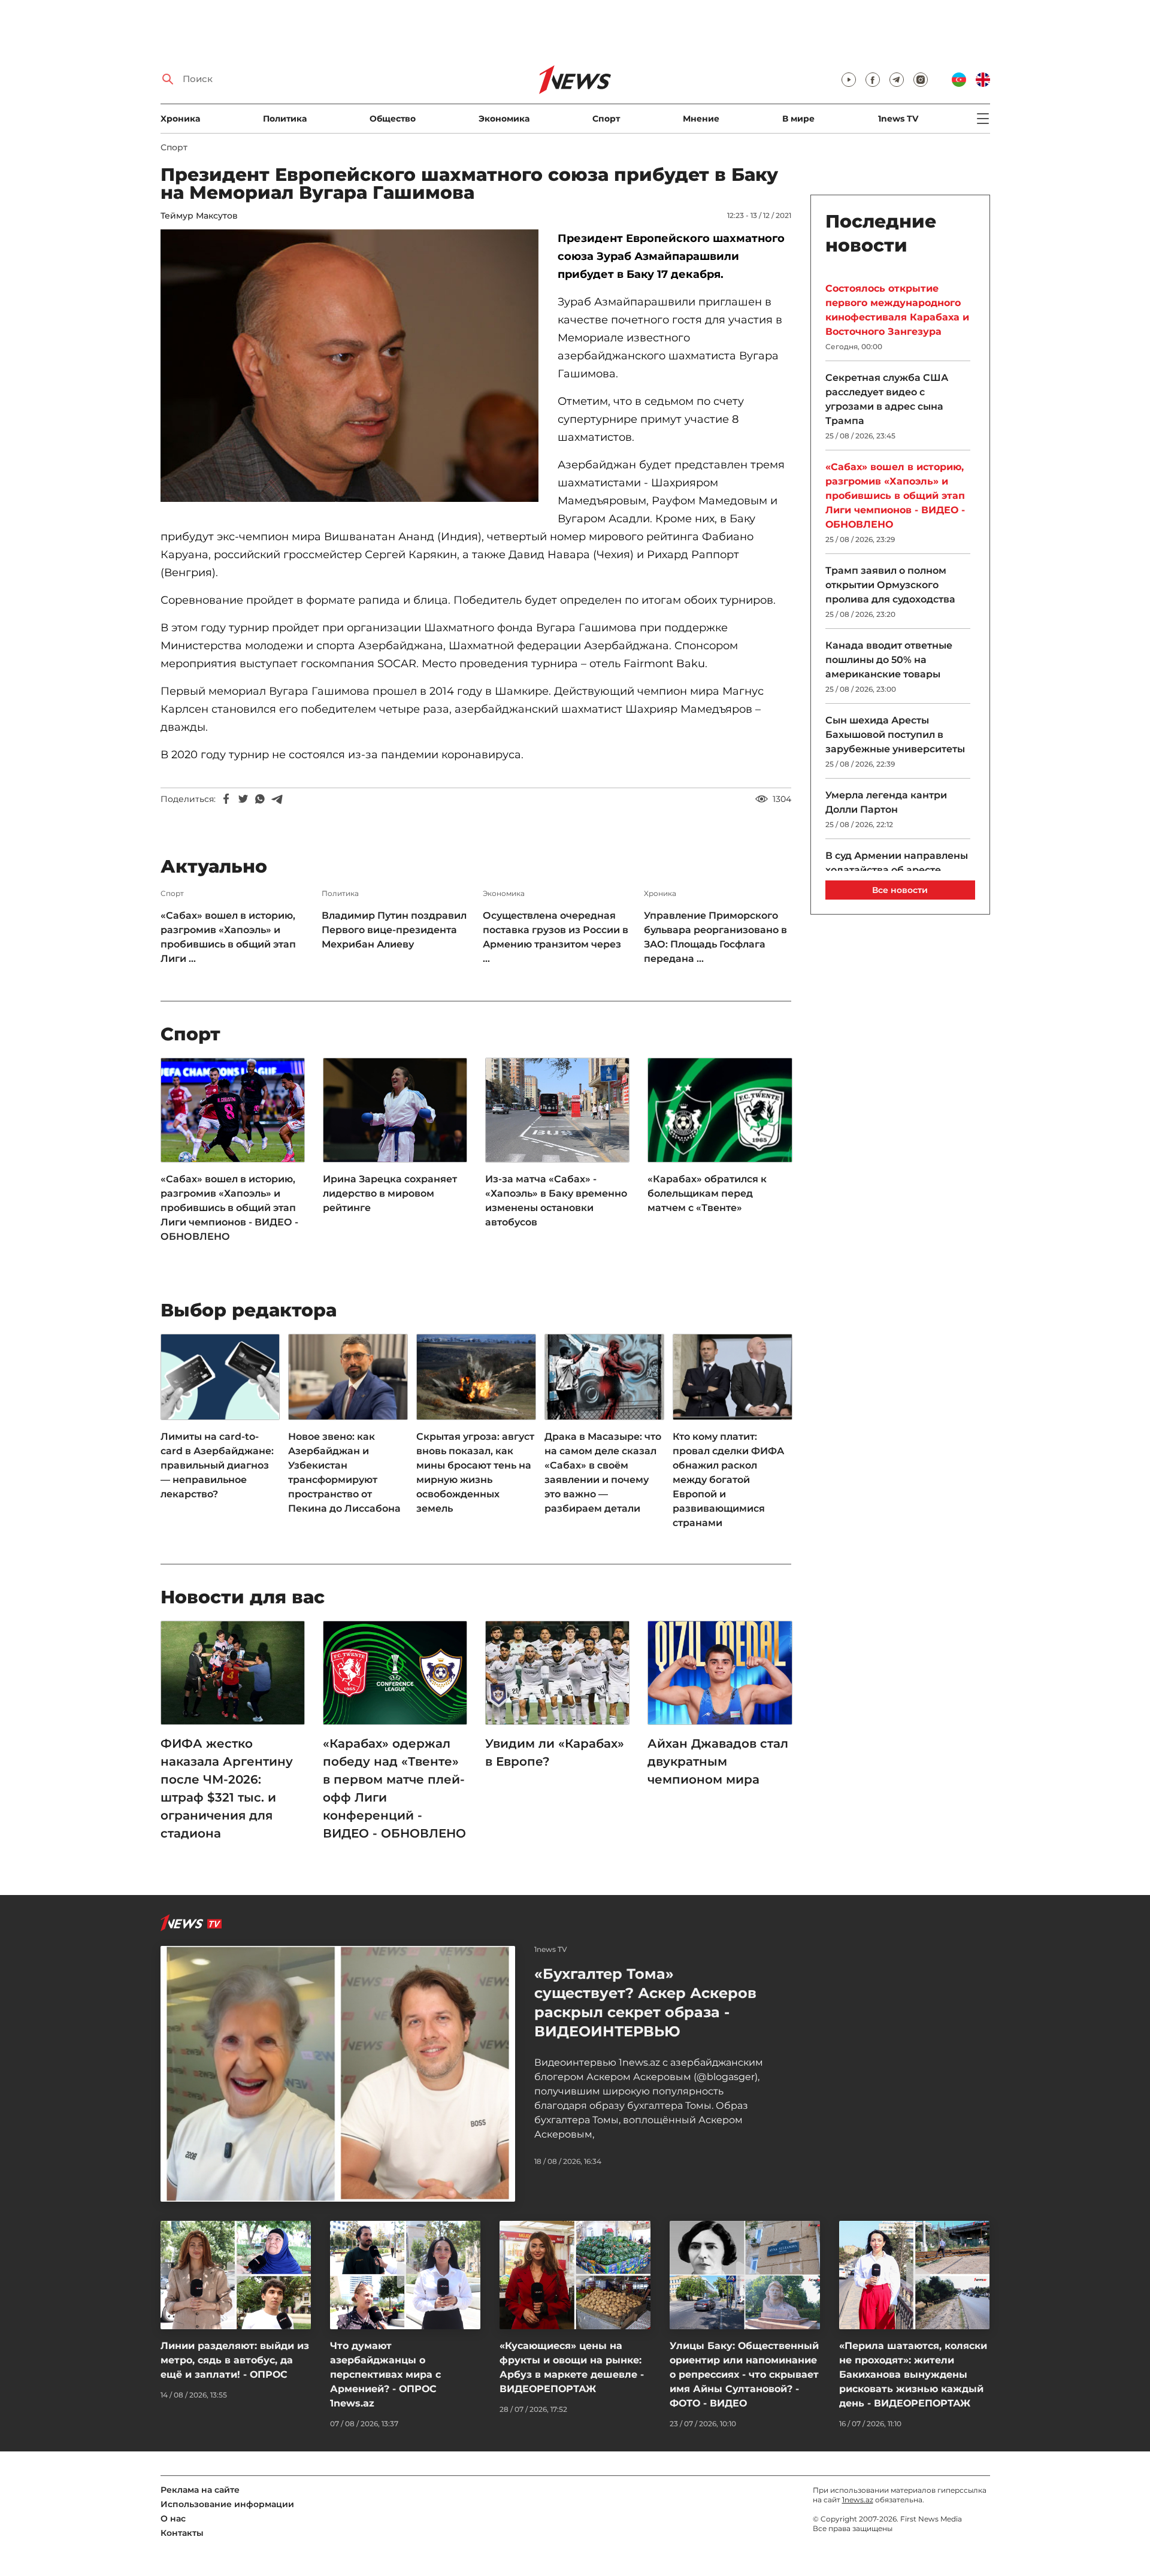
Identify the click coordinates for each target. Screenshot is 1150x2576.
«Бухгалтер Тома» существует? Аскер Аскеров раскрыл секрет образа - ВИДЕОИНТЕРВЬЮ (645, 2003)
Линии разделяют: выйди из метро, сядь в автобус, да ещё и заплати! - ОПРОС (235, 2360)
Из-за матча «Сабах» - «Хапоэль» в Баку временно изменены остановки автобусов (556, 1201)
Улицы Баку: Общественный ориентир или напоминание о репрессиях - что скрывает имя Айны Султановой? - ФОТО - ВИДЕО (744, 2374)
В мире (798, 119)
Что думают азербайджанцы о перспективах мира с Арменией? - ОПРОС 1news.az (385, 2374)
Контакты (182, 2533)
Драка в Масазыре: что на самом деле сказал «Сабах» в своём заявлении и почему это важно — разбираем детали (603, 1472)
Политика (285, 119)
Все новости (900, 890)
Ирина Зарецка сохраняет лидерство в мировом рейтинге (390, 1193)
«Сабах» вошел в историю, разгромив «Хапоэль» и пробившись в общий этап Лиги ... (228, 937)
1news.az (858, 2500)
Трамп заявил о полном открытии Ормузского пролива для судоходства (890, 585)
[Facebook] (226, 799)
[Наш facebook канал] (873, 80)
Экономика (504, 119)
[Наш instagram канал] (921, 80)
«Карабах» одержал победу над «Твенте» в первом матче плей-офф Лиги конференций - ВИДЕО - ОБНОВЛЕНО (394, 1788)
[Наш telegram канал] (897, 80)
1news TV (898, 119)
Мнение (701, 119)
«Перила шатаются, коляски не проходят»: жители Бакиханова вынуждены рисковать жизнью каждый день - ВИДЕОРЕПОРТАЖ (913, 2374)
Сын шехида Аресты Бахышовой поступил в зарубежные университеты (895, 735)
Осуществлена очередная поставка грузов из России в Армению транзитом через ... (556, 937)
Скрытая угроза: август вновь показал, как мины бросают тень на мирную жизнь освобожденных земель (475, 1472)
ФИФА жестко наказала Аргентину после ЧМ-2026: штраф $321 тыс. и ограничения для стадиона (227, 1788)
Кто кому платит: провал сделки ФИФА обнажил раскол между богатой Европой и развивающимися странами (728, 1480)
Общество (393, 119)
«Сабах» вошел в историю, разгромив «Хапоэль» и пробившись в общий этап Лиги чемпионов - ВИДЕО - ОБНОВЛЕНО (229, 1208)
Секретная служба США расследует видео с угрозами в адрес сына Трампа (887, 399)
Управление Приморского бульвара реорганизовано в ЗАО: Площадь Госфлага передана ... (715, 937)
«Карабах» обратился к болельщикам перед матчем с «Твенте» (707, 1193)
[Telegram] (277, 799)
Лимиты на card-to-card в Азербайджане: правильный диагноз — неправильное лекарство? (217, 1465)
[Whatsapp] (260, 799)
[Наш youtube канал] (849, 80)
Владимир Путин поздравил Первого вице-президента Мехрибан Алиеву (394, 930)
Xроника (180, 119)
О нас (173, 2519)
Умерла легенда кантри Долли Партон (886, 802)
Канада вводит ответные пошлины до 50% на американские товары (889, 660)
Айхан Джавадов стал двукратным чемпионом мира (718, 1761)
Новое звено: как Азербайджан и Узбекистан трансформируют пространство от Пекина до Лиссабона (344, 1472)
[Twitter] (243, 799)
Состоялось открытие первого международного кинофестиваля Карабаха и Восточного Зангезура (897, 310)
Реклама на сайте (200, 2490)
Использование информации (227, 2504)
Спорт (606, 119)
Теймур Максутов (199, 216)
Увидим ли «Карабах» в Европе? (555, 1752)
